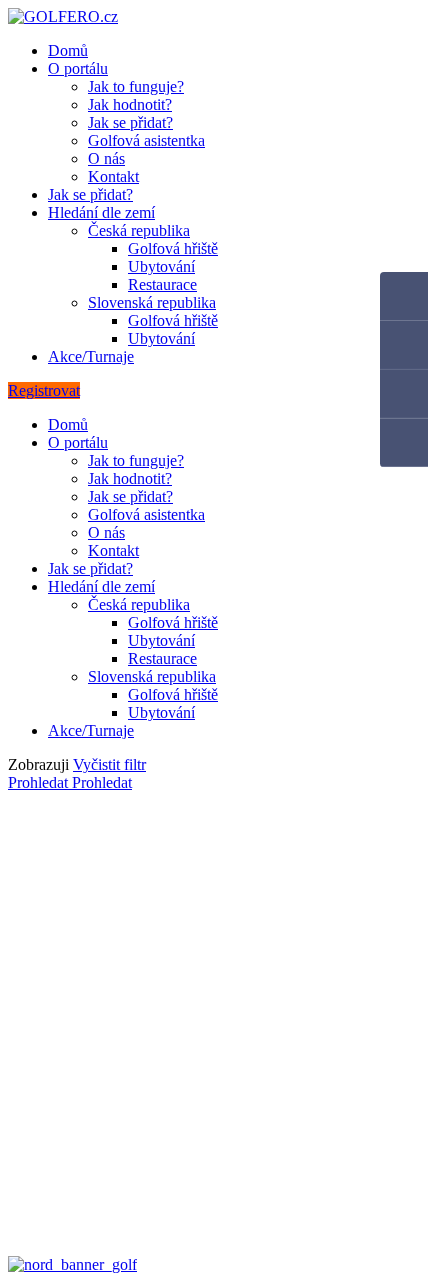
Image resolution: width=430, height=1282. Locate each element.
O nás (106, 158)
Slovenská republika (152, 302)
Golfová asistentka (146, 140)
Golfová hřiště (173, 248)
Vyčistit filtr (109, 764)
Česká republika (139, 230)
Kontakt (113, 176)
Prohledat (40, 782)
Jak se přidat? (130, 122)
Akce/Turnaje (91, 356)
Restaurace (162, 284)
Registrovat (44, 390)
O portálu (78, 68)
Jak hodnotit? (130, 104)
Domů (68, 50)
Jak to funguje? (136, 86)
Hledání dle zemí (101, 212)
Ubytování (161, 266)
